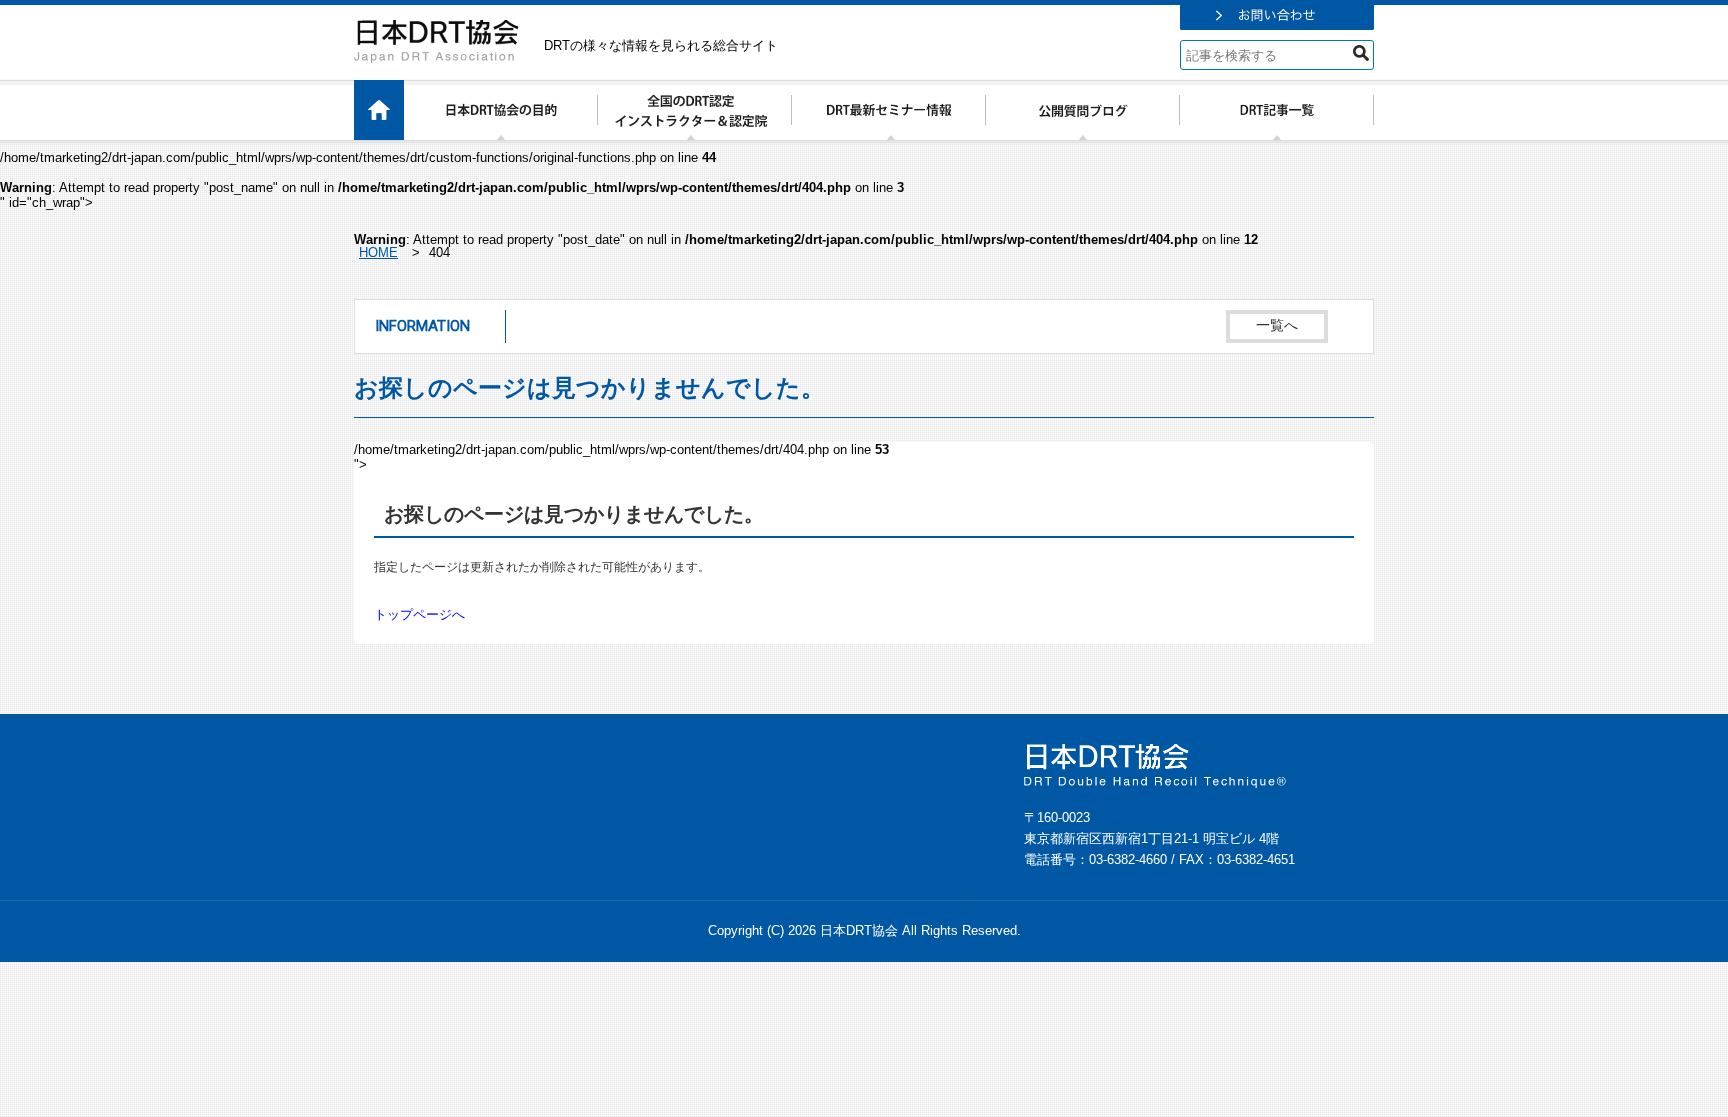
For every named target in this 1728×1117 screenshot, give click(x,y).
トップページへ (419, 614)
